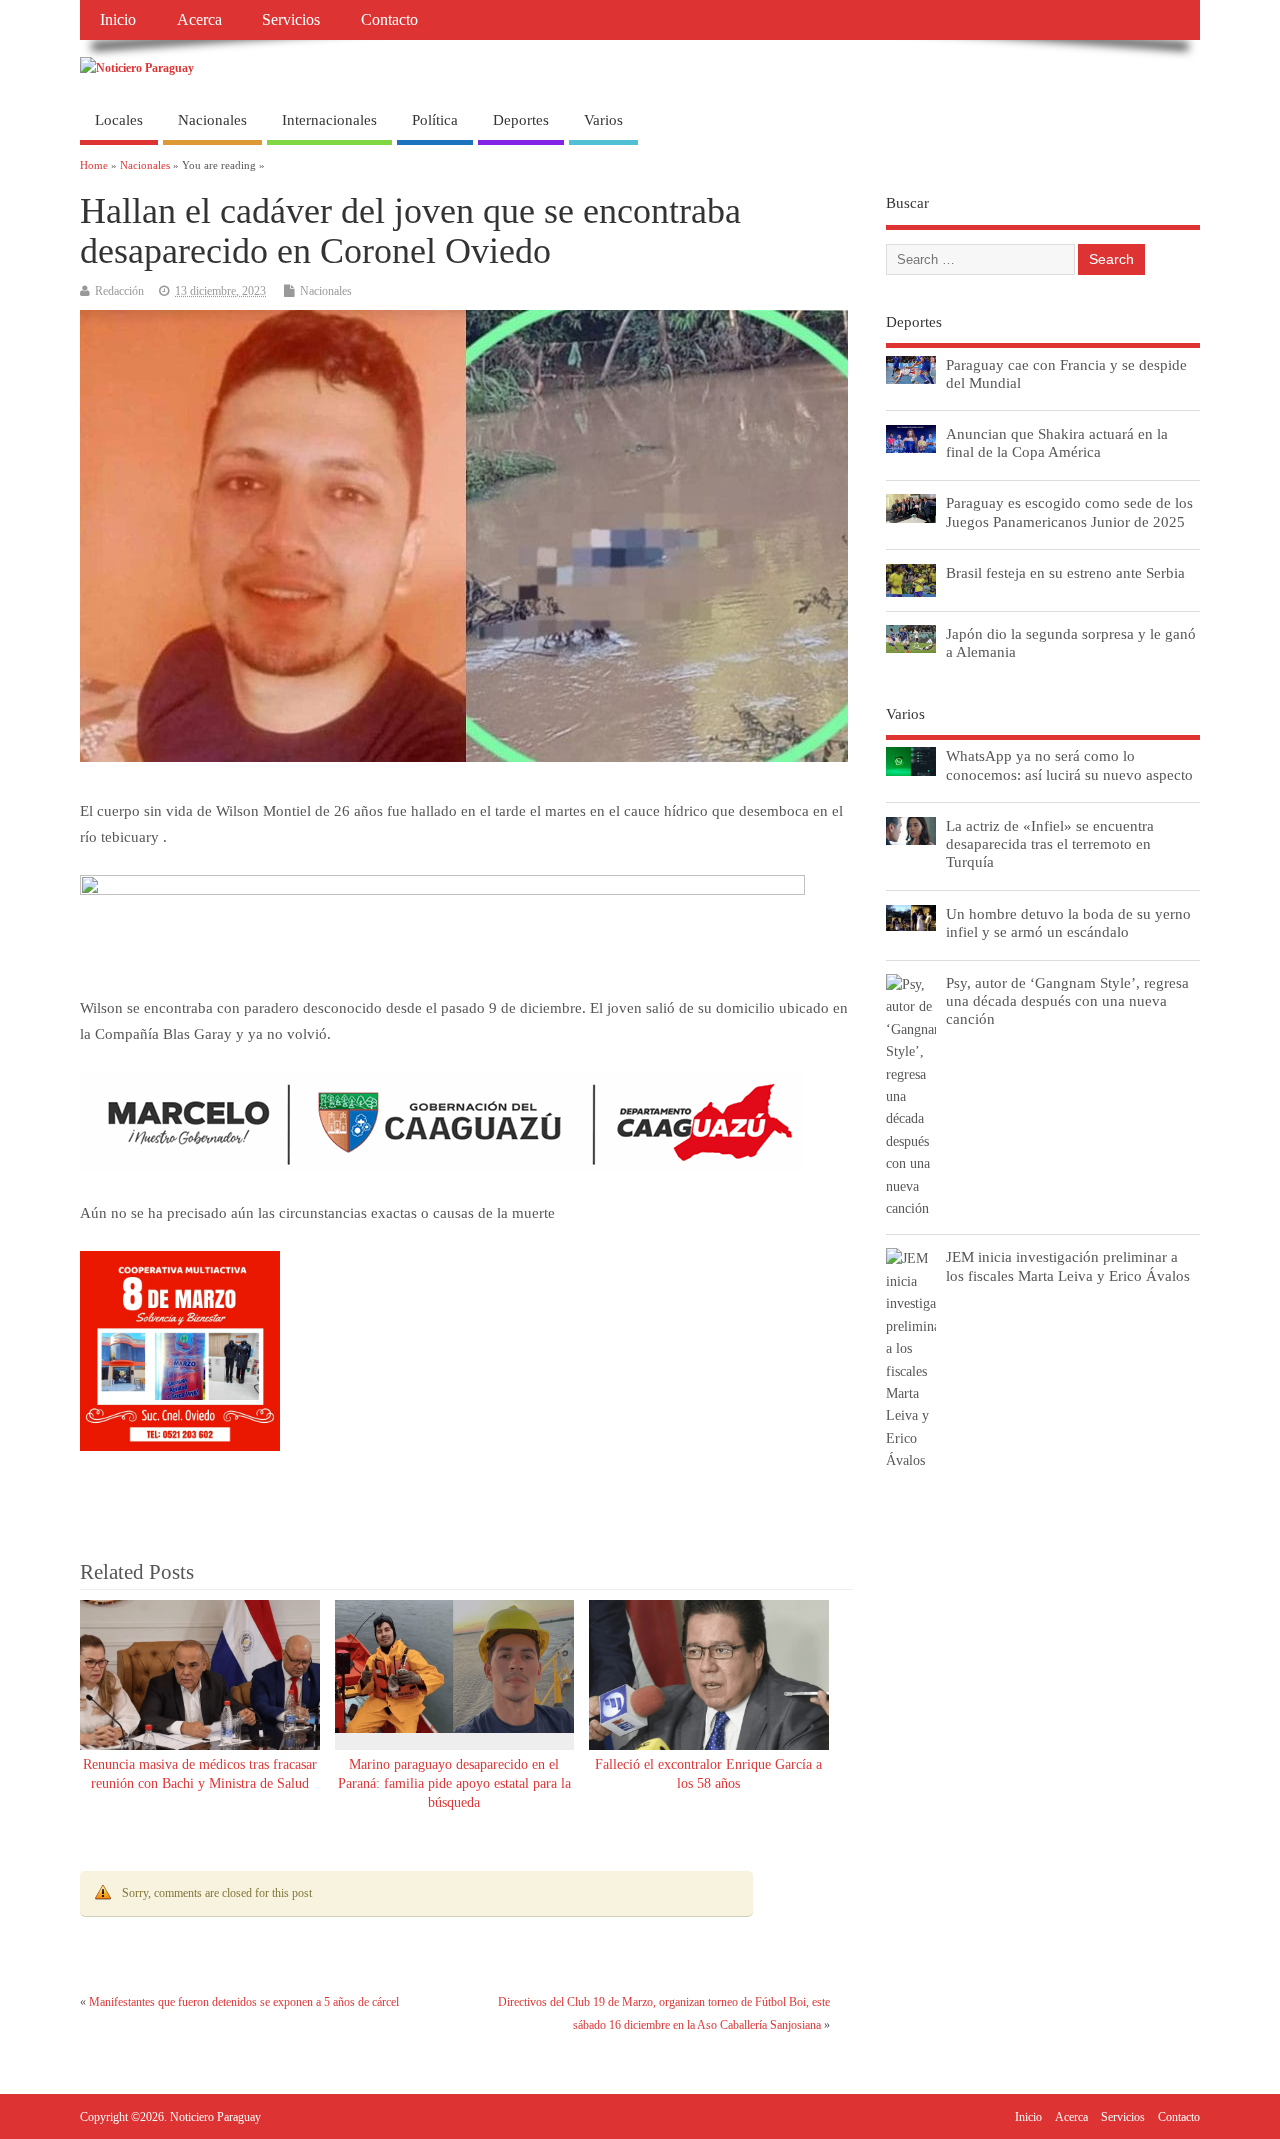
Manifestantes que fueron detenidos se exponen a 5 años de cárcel (244, 2002)
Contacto (389, 20)
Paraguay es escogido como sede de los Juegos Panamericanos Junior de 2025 (1069, 511)
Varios (603, 120)
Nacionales (212, 120)
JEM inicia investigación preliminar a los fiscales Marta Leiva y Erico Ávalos (1068, 1265)
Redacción (119, 291)
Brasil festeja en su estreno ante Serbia (1065, 572)
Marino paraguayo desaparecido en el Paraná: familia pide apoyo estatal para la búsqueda (454, 1783)
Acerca (199, 20)
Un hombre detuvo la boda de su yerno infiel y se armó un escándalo (1068, 922)
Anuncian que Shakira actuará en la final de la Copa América (1057, 442)
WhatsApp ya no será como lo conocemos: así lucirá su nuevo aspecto (1069, 764)
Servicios (291, 20)
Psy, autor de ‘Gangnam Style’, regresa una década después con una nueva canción (1067, 1000)
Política (435, 120)
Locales (119, 120)
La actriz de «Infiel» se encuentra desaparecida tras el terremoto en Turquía (1050, 843)
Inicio (118, 20)
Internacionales (329, 120)
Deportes (521, 120)
